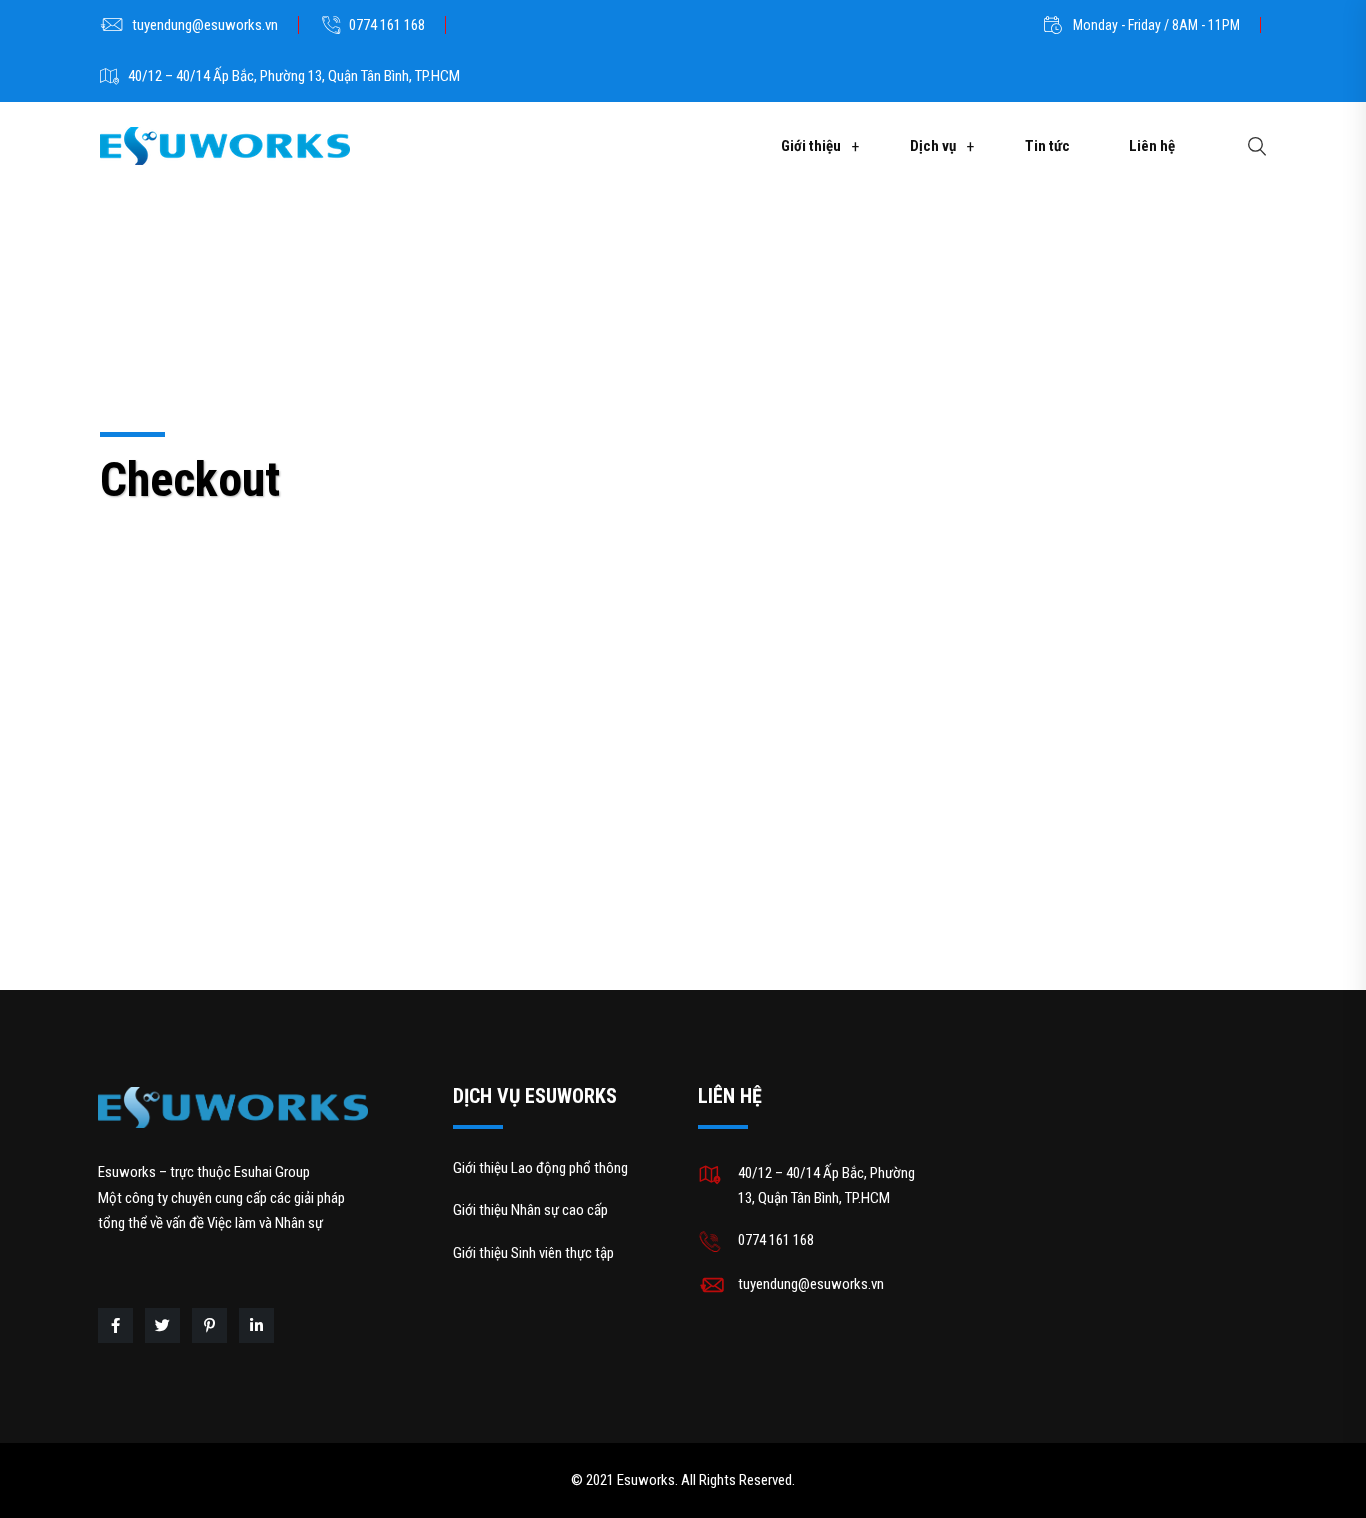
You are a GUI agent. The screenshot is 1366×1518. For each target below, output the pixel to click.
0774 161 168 (387, 25)
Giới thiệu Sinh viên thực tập (533, 1253)
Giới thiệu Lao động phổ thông (540, 1168)
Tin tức (1047, 146)
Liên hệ (1152, 146)
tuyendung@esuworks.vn (205, 25)
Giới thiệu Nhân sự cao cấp (530, 1210)
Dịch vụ (933, 146)
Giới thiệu (811, 146)
